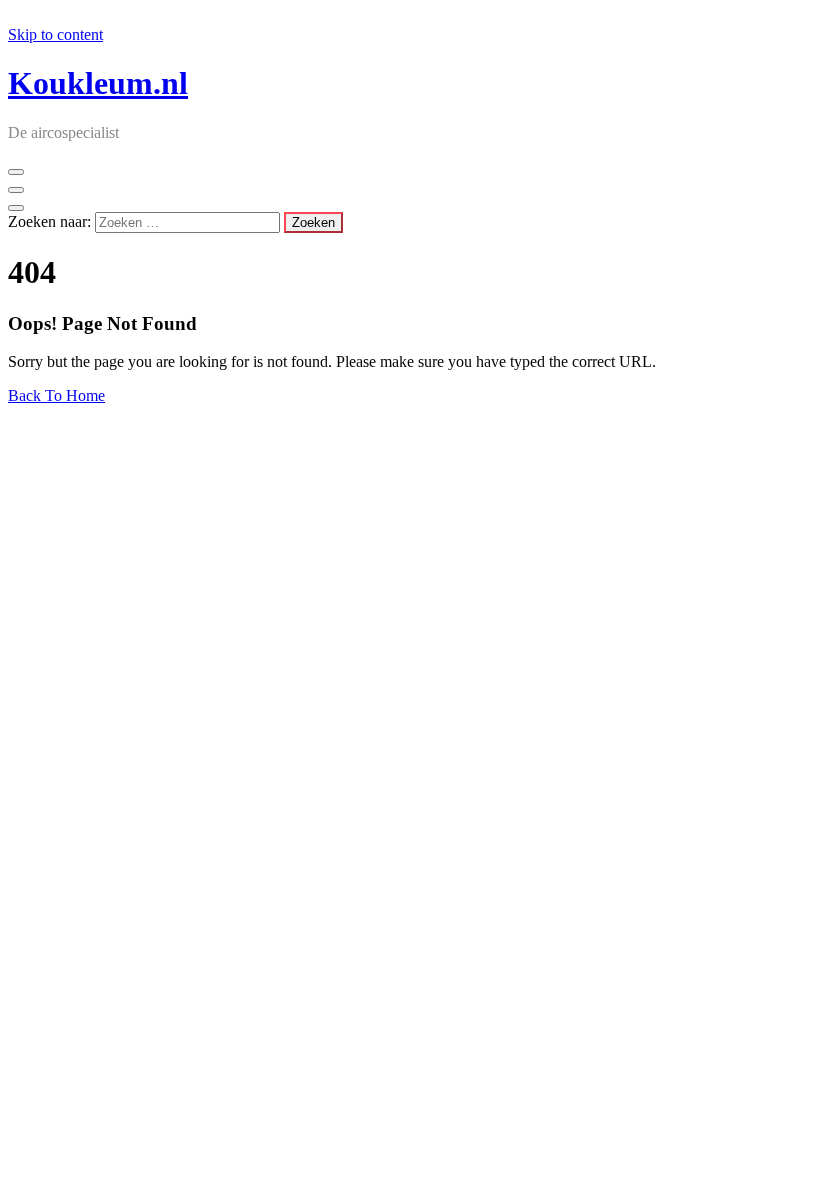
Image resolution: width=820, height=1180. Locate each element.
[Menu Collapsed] (16, 172)
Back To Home (56, 395)
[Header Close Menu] (16, 190)
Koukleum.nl (98, 83)
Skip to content (55, 34)
